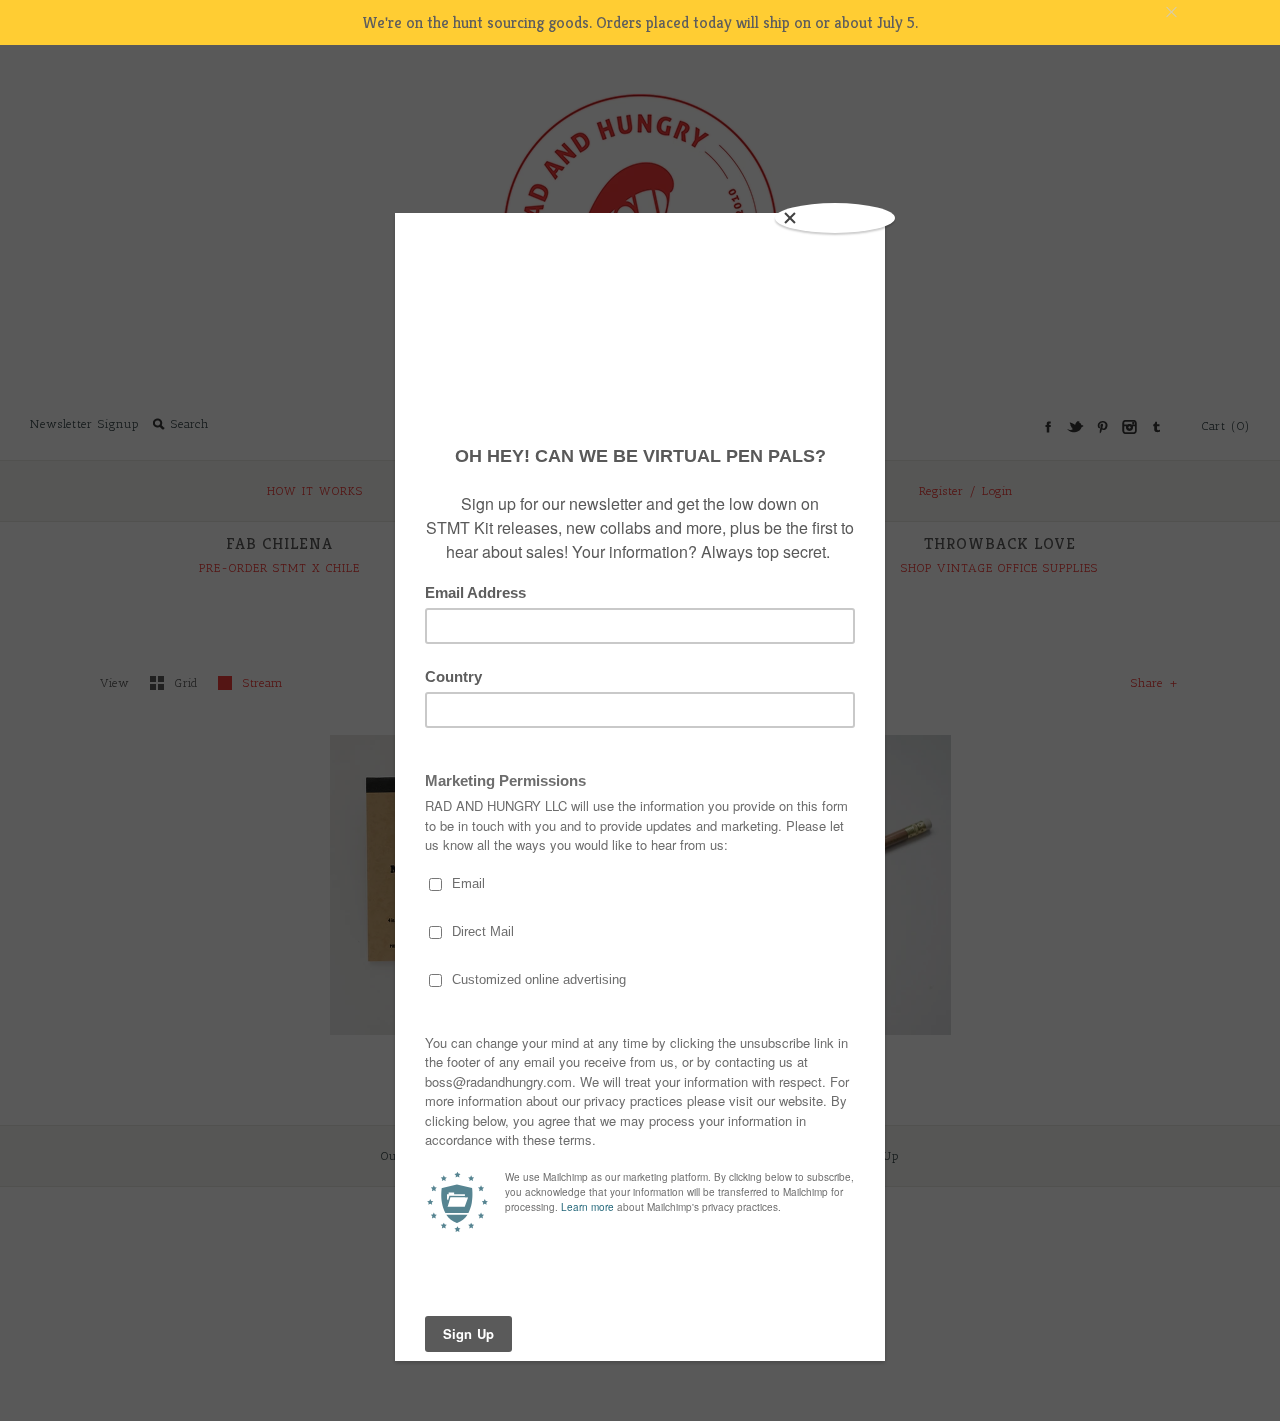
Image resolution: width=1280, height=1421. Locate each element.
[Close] (835, 218)
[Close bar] (1220, 12)
